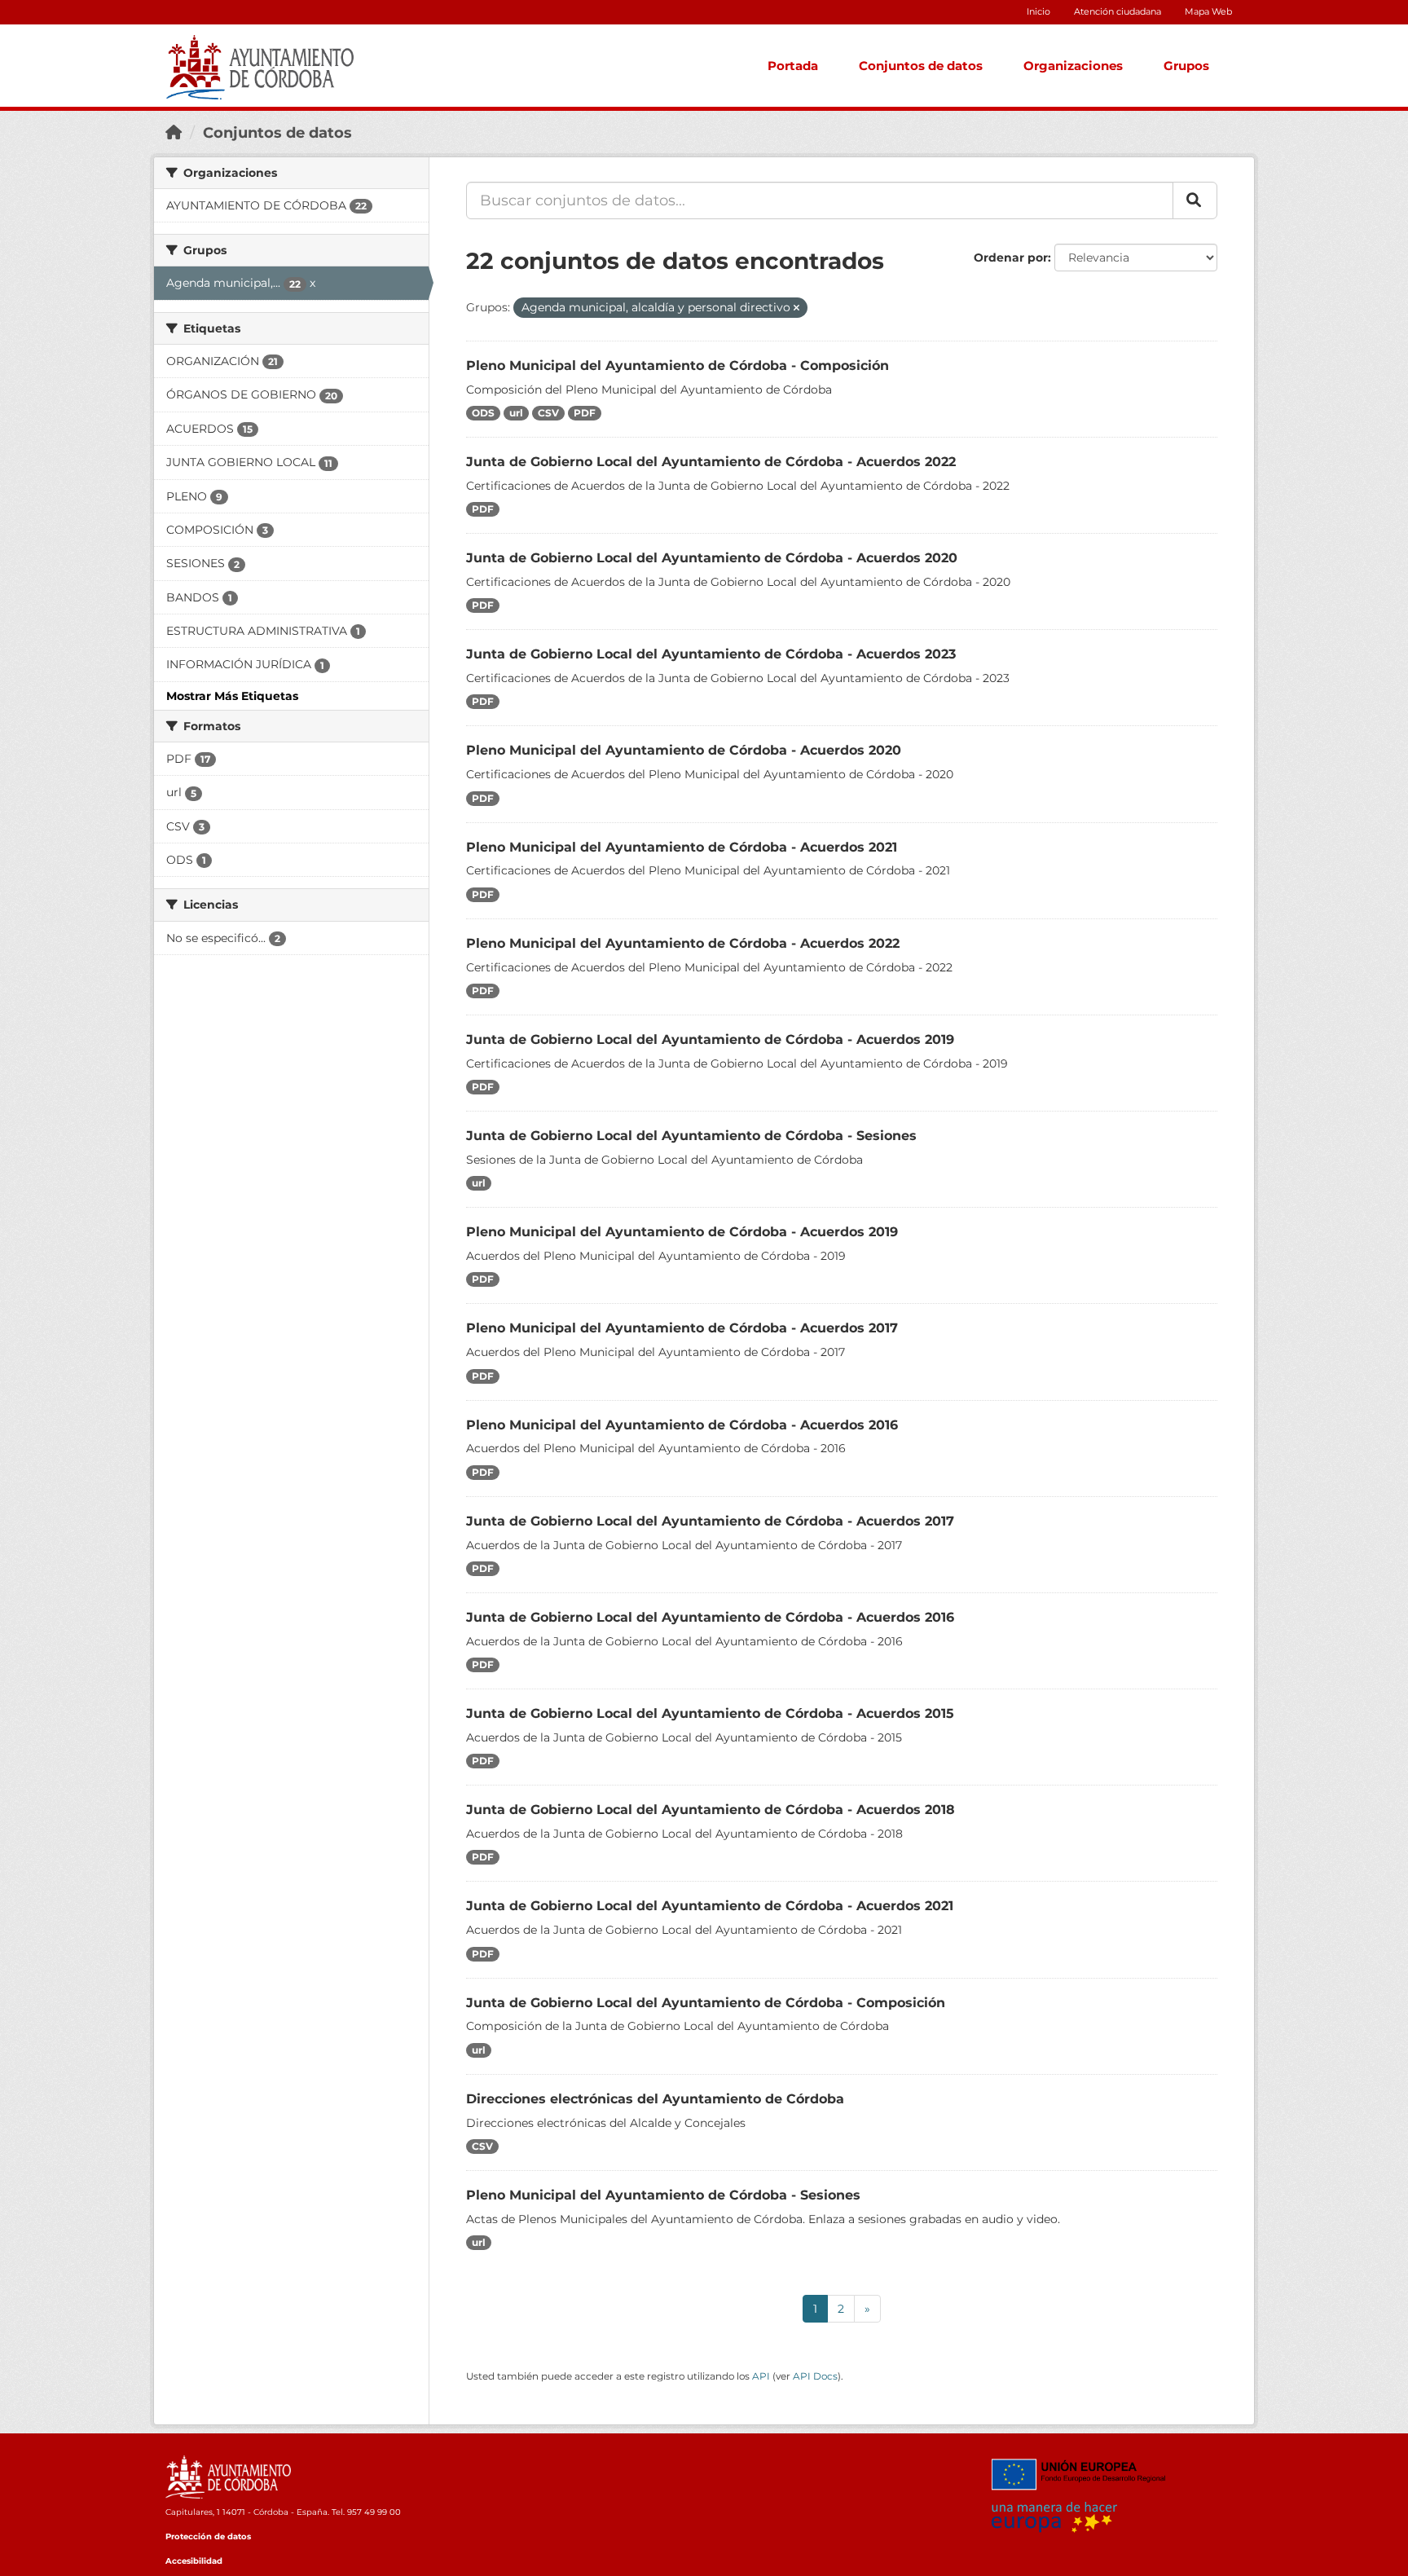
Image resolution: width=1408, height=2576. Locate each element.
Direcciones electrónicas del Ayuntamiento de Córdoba (655, 2099)
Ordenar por (1011, 258)
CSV (548, 413)
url (516, 413)
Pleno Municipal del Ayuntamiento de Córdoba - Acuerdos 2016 (682, 1425)
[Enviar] (1195, 200)
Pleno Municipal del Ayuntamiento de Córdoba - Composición (678, 365)
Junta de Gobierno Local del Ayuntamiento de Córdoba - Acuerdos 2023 (711, 654)
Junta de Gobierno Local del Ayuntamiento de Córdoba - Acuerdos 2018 (711, 1810)
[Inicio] (174, 133)
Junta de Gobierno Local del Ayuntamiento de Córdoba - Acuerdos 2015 (710, 1713)
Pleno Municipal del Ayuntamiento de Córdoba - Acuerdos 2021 (682, 847)
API (761, 2376)
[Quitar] (796, 308)
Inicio (1038, 11)
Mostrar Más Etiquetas (232, 696)
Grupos (1186, 66)
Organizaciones (1073, 66)
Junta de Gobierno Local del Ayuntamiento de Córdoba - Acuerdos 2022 (711, 462)
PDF (585, 413)
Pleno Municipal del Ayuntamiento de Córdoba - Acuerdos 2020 (684, 750)
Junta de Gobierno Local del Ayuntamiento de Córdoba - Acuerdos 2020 (712, 558)
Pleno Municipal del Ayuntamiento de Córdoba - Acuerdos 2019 (682, 1232)
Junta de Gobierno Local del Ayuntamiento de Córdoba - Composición (706, 2003)
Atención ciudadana (1118, 11)
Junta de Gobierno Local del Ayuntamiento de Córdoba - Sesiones (691, 1136)
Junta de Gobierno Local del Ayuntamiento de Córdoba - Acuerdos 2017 (710, 1521)
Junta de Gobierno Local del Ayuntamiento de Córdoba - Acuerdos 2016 (710, 1617)
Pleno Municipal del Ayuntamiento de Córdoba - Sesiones (663, 2195)
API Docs (815, 2376)
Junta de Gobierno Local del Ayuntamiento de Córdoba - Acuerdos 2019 (710, 1039)
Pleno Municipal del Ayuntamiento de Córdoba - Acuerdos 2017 (682, 1328)
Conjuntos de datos (921, 66)
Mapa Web (1208, 11)
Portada (793, 66)
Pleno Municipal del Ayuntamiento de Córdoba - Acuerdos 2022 (683, 943)
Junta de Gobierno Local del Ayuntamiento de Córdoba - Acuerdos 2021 (710, 1906)
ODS (483, 413)
